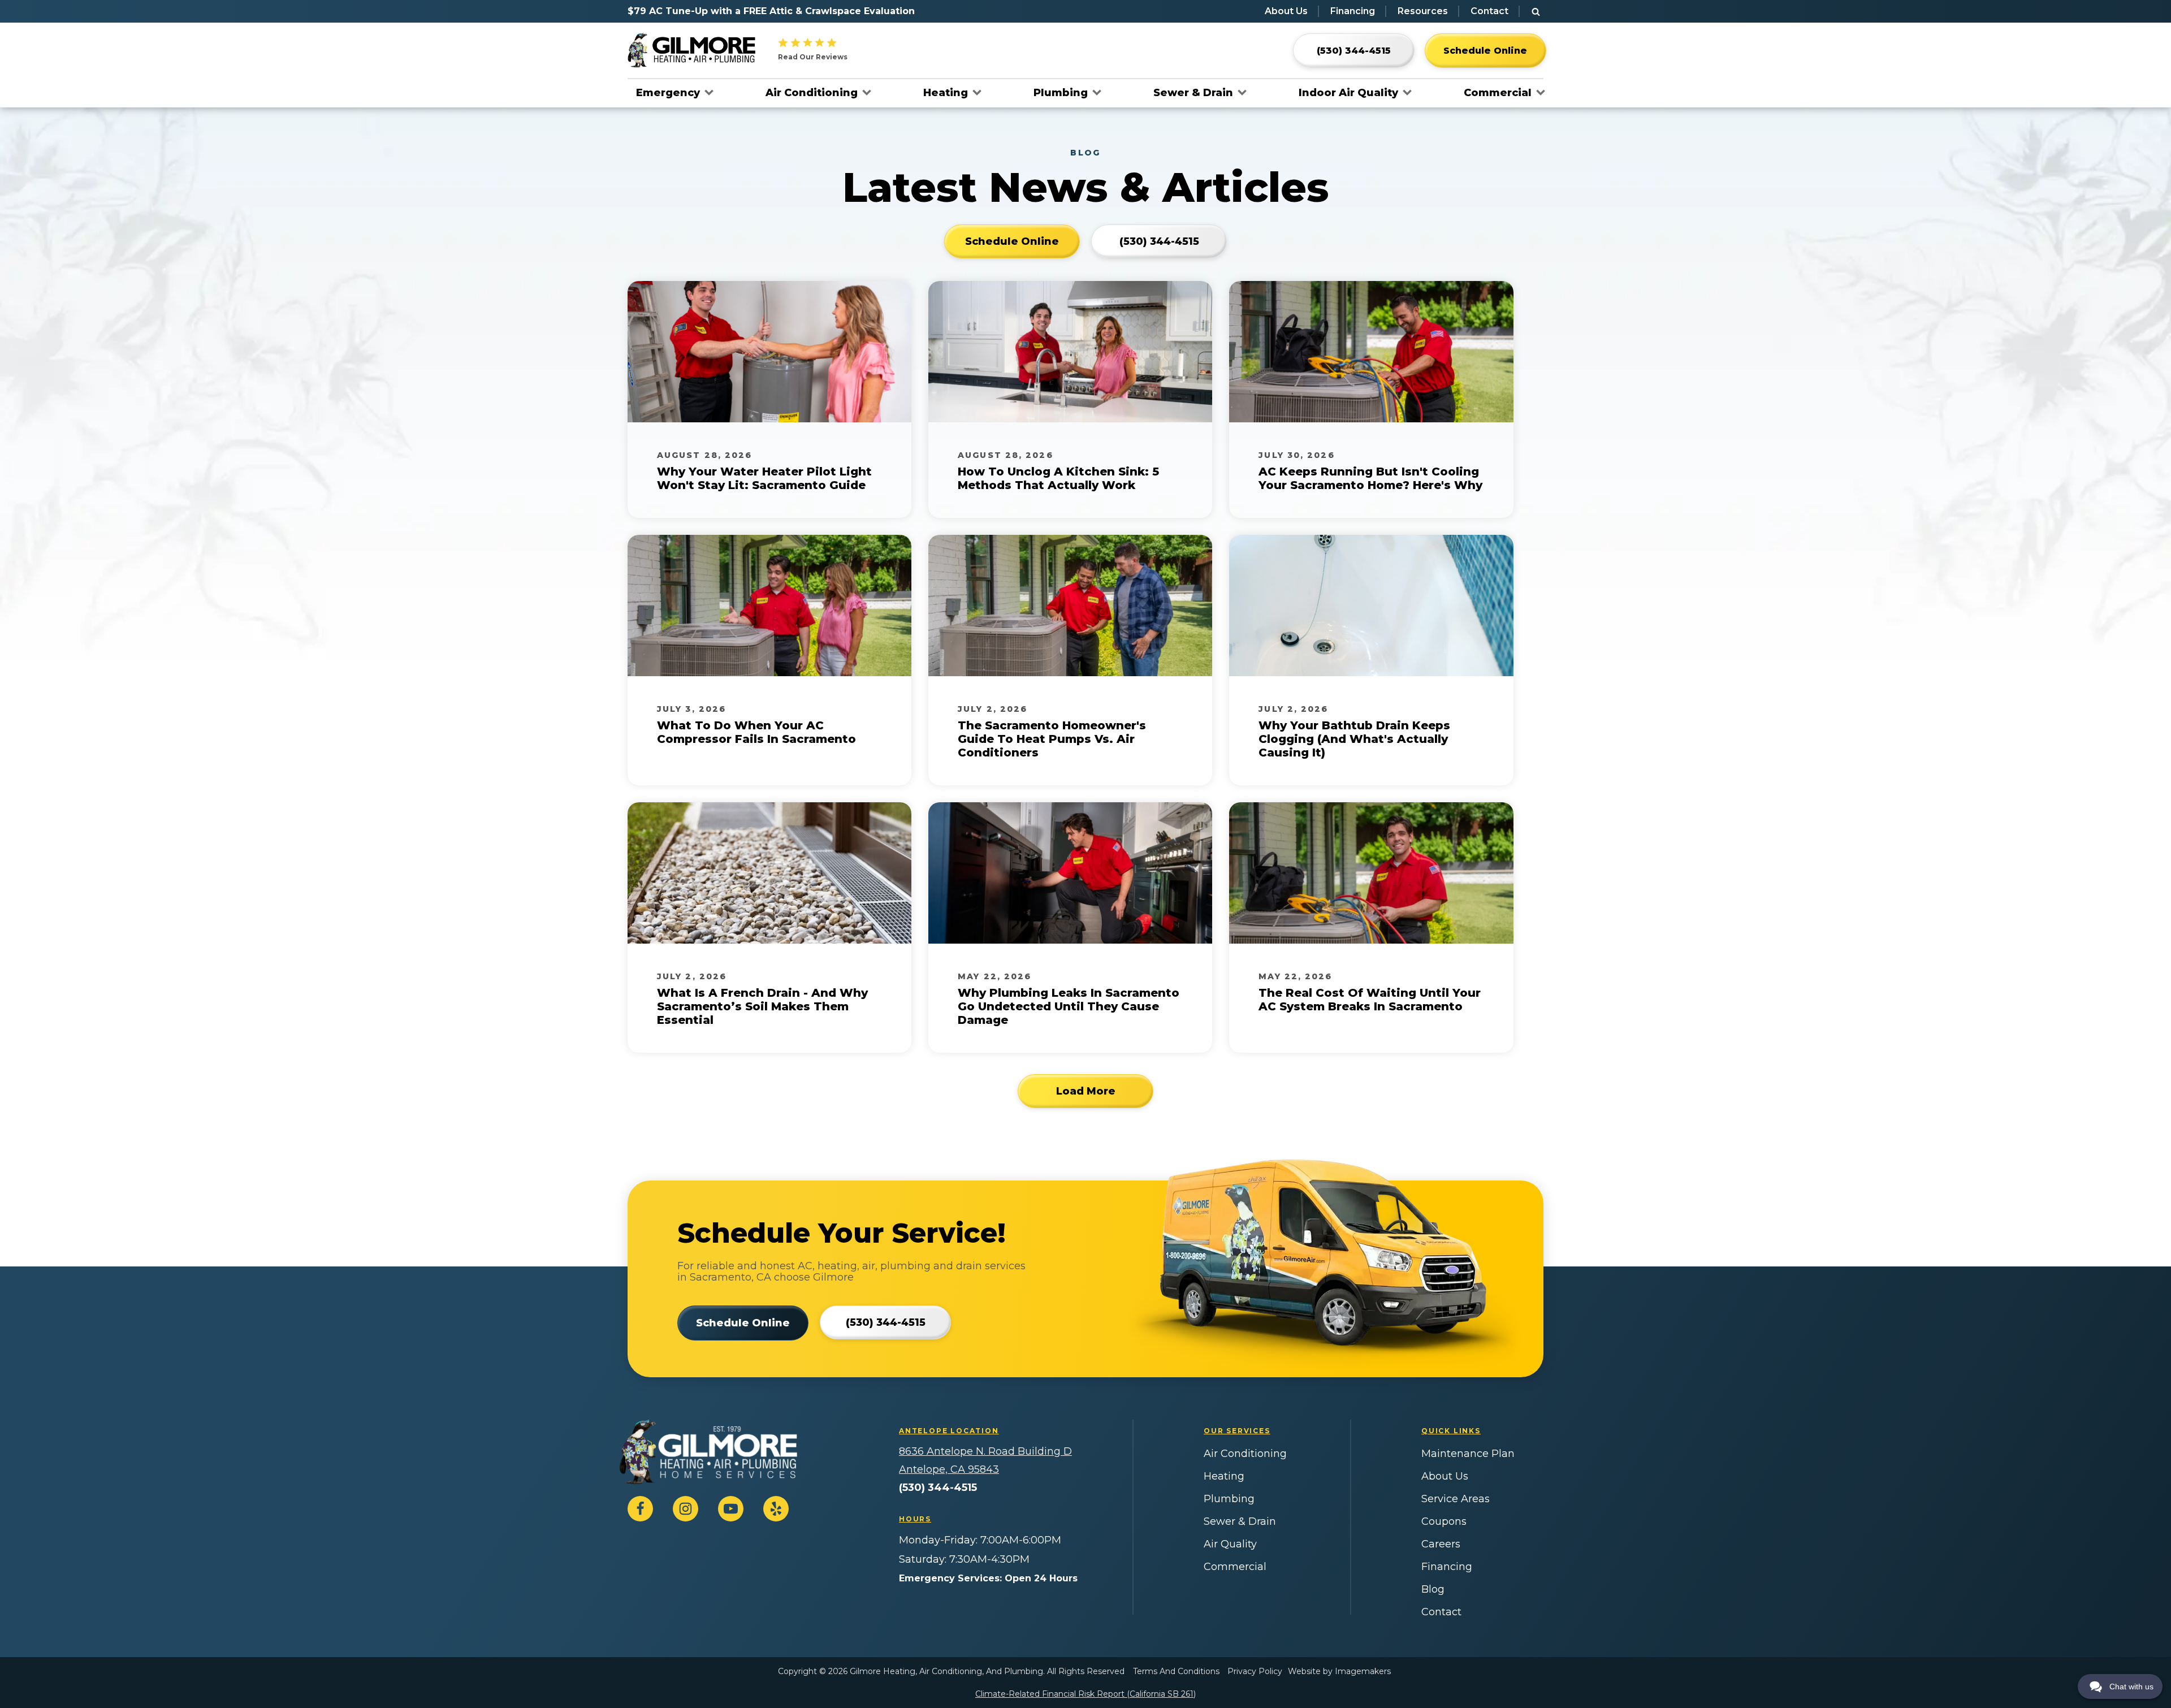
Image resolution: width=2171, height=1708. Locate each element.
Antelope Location (949, 1431)
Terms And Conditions (1176, 1671)
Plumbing (1061, 93)
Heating (946, 93)
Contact (1489, 11)
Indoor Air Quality (1348, 93)
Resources (1423, 11)
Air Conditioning (812, 93)
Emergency (668, 93)
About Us (1286, 11)
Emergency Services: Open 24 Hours (988, 1578)
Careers (1441, 1544)
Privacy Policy (1255, 1671)
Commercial (1498, 93)
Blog (1433, 1589)
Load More (1086, 1091)
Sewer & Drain (1193, 93)
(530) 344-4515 (938, 1488)
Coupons (1444, 1521)
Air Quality (1230, 1544)
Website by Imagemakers (1339, 1671)
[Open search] (1536, 12)
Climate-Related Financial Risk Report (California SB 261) (1085, 1694)
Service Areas (1456, 1499)
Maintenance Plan (1468, 1454)
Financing (1353, 11)
